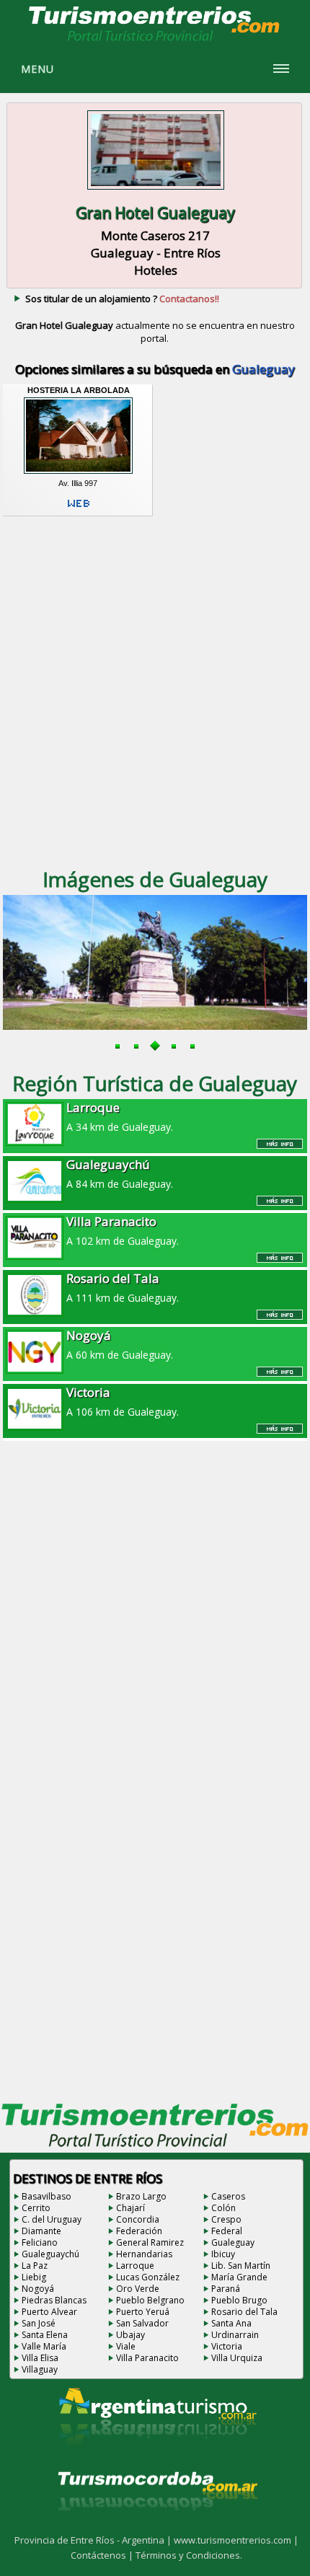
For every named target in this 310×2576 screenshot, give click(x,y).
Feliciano (40, 2242)
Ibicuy (223, 2254)
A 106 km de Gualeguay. (123, 1401)
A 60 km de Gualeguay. (120, 1344)
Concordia (138, 2219)
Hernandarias (144, 2254)
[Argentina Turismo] (156, 2456)
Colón (223, 2208)
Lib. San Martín (241, 2266)
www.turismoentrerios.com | (236, 2540)
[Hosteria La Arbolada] (79, 474)
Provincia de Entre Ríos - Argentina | (94, 2540)
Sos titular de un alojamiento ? (122, 299)
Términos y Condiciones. (189, 2555)
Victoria (227, 2346)
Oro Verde (138, 2289)
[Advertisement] (155, 690)
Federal (227, 2231)
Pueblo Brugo (239, 2300)
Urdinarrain (235, 2335)
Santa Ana (231, 2323)
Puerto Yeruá (143, 2312)
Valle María (44, 2346)
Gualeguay (233, 2242)
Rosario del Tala (244, 2312)
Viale (126, 2346)
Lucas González (148, 2277)
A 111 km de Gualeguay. (123, 1287)
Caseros (228, 2196)
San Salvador (142, 2323)
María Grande (239, 2277)
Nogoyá (38, 2289)
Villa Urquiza (237, 2358)
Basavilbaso (46, 2196)
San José (39, 2323)
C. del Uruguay (52, 2219)
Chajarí (130, 2208)
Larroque (135, 2266)
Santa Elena (45, 2335)
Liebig (34, 2277)
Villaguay (40, 2369)
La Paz (35, 2266)
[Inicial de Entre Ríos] (155, 40)
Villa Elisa (40, 2358)
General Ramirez (150, 2242)
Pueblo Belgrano (150, 2300)
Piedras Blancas (54, 2300)
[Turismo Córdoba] (156, 2528)
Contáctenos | (103, 2555)
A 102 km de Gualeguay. (123, 1230)
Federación (139, 2231)
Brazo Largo (141, 2196)
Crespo (226, 2219)
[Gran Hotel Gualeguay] (156, 191)
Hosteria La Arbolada (79, 390)
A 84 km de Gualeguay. (120, 1173)
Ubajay (130, 2335)
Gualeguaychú (50, 2254)
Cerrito (36, 2208)
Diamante (41, 2231)
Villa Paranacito (147, 2358)
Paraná (226, 2289)
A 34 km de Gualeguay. (120, 1116)
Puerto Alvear (49, 2312)
